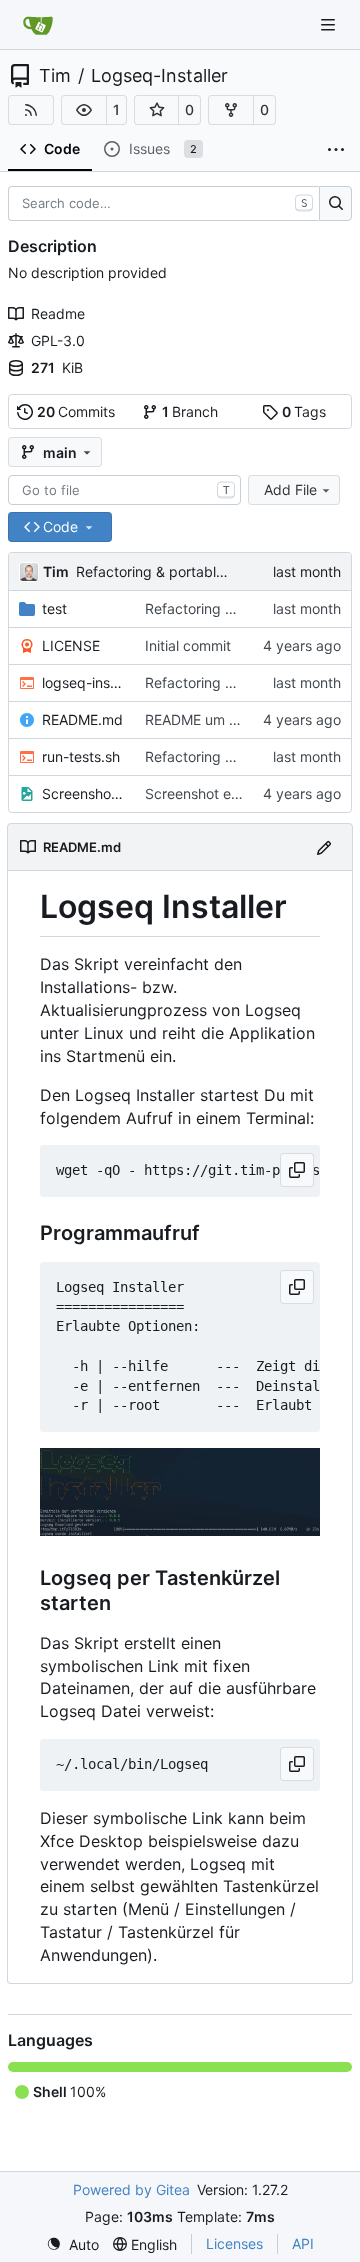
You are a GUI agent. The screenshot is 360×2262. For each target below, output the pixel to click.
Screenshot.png (83, 793)
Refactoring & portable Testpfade (185, 571)
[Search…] (335, 204)
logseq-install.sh (83, 682)
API (303, 2243)
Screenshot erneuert (211, 793)
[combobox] (124, 490)
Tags (304, 411)
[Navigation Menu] (330, 24)
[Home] (38, 25)
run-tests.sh (81, 756)
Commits (76, 411)
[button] (84, 110)
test (54, 608)
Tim (55, 76)
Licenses (234, 2243)
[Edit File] (324, 846)
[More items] (336, 150)
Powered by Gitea (131, 2189)
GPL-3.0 (58, 340)
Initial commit (188, 645)
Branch (190, 411)
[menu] (72, 2244)
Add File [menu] (290, 489)
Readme (58, 313)
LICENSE (71, 645)
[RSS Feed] (31, 110)
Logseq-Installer (159, 76)
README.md (82, 719)
